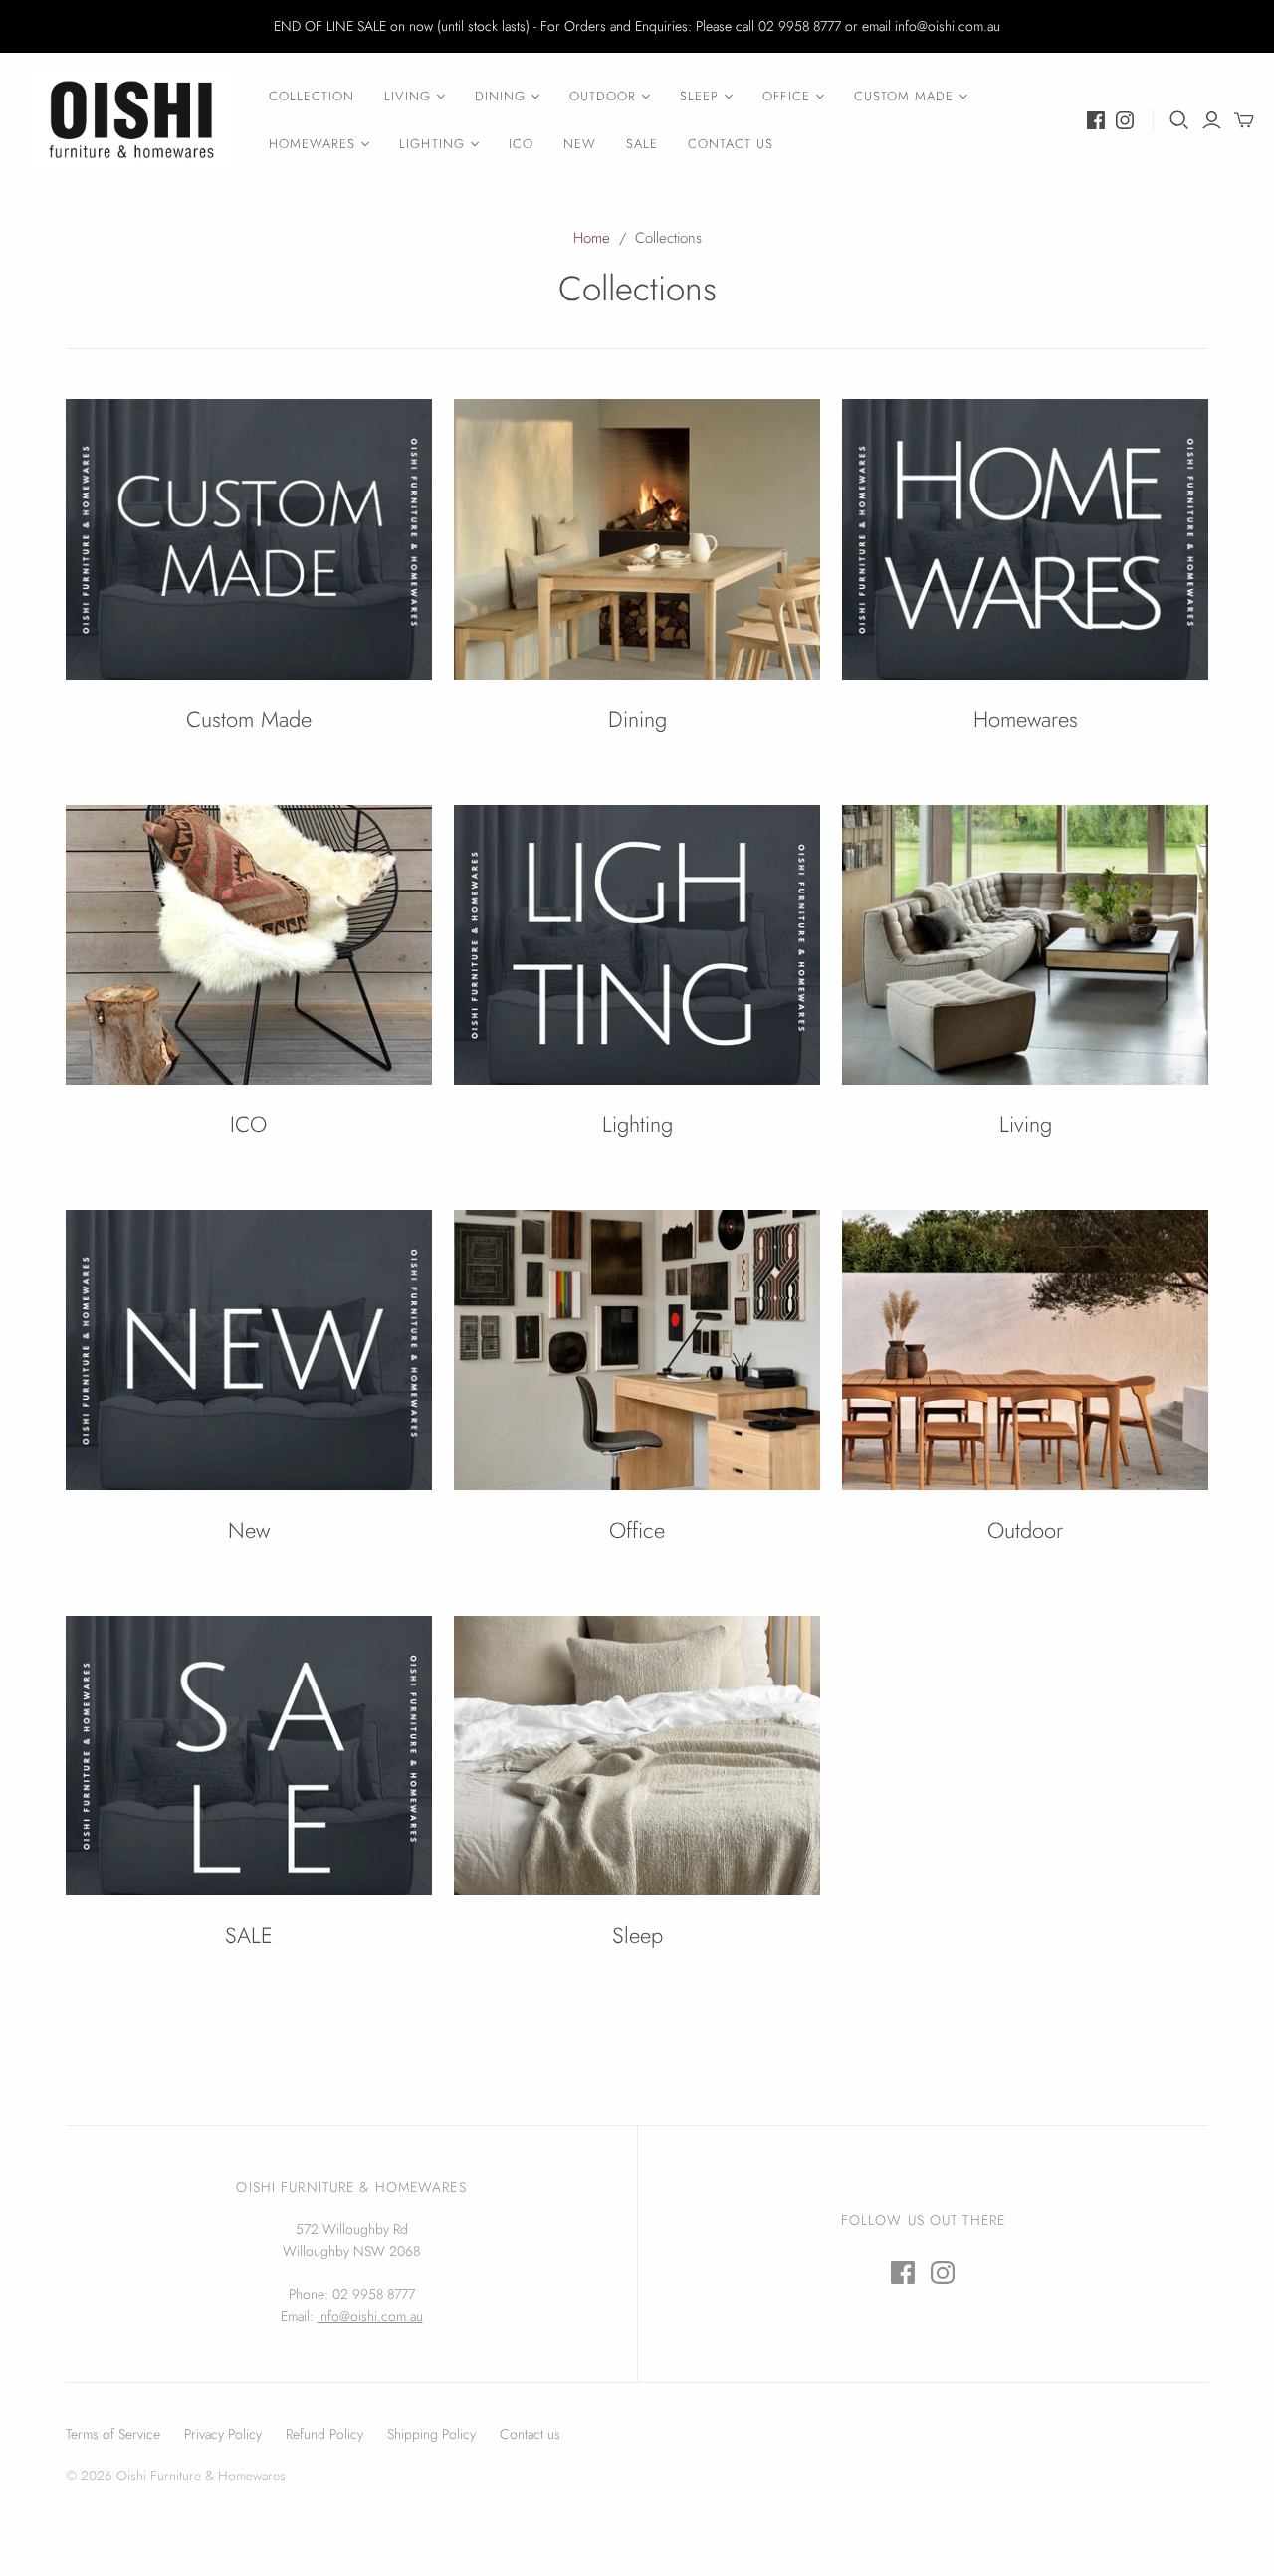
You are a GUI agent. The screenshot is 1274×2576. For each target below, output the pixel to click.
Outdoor (603, 96)
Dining (500, 96)
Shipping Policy (431, 2434)
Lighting (431, 144)
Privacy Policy (223, 2434)
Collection (312, 96)
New (580, 144)
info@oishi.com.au (370, 2316)
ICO (521, 144)
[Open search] (1179, 120)
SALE (642, 144)
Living (407, 96)
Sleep (699, 96)
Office (786, 96)
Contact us (530, 2434)
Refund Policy (324, 2434)
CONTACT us (731, 144)
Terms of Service (113, 2434)
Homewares (312, 144)
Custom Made (904, 96)
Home (592, 238)
